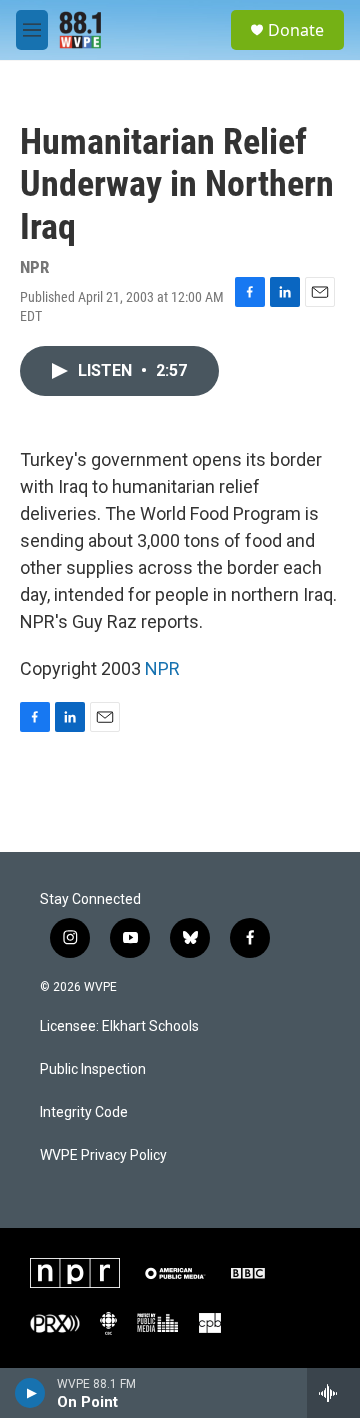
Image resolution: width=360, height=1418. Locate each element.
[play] (30, 1393)
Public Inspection (93, 1069)
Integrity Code (84, 1112)
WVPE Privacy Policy (103, 1155)
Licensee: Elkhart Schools (119, 1026)
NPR (162, 668)
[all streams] (333, 1393)
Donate (296, 30)
